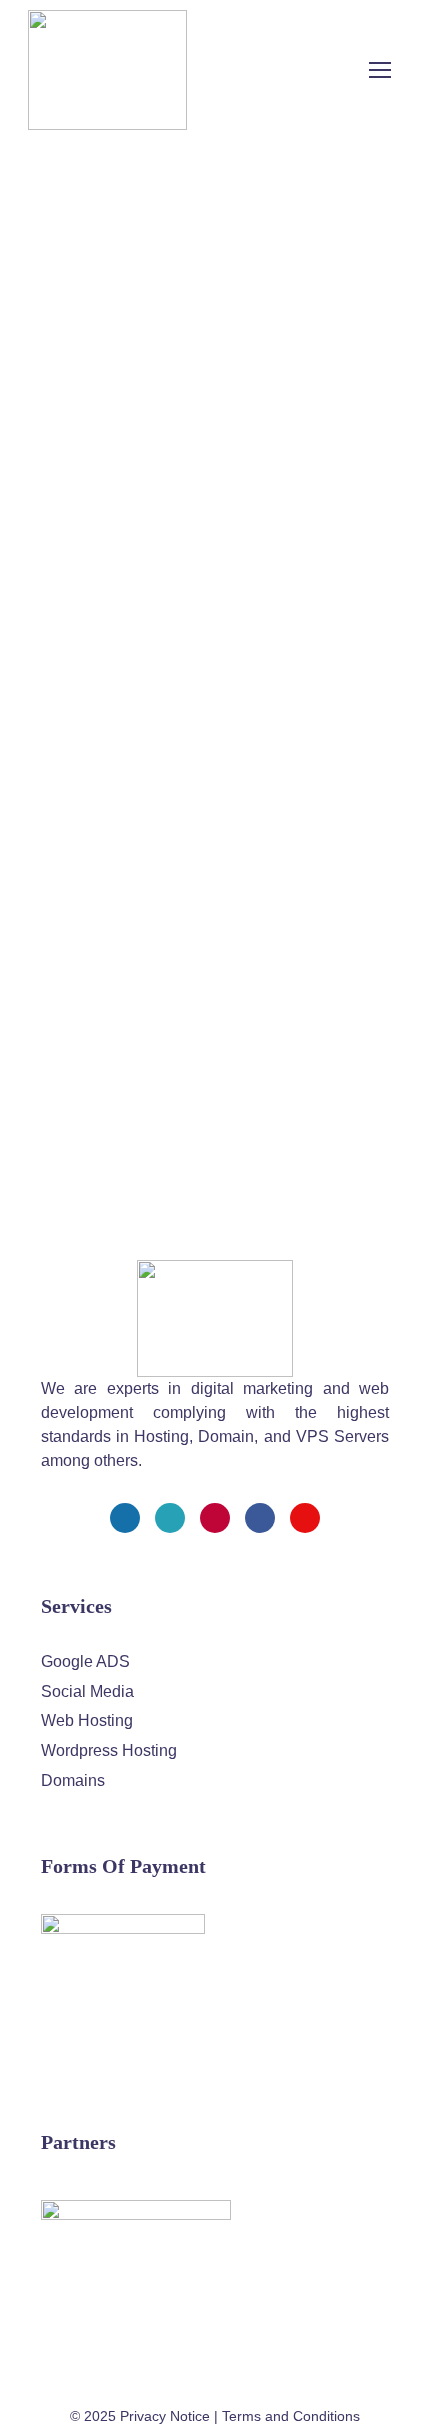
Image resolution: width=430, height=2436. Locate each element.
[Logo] (107, 70)
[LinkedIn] (260, 1518)
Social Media (87, 1691)
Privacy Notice (165, 2416)
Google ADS (85, 1661)
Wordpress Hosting (109, 1750)
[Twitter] (170, 1518)
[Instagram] (215, 1518)
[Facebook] (125, 1518)
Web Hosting (87, 1720)
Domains (73, 1780)
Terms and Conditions (291, 2416)
